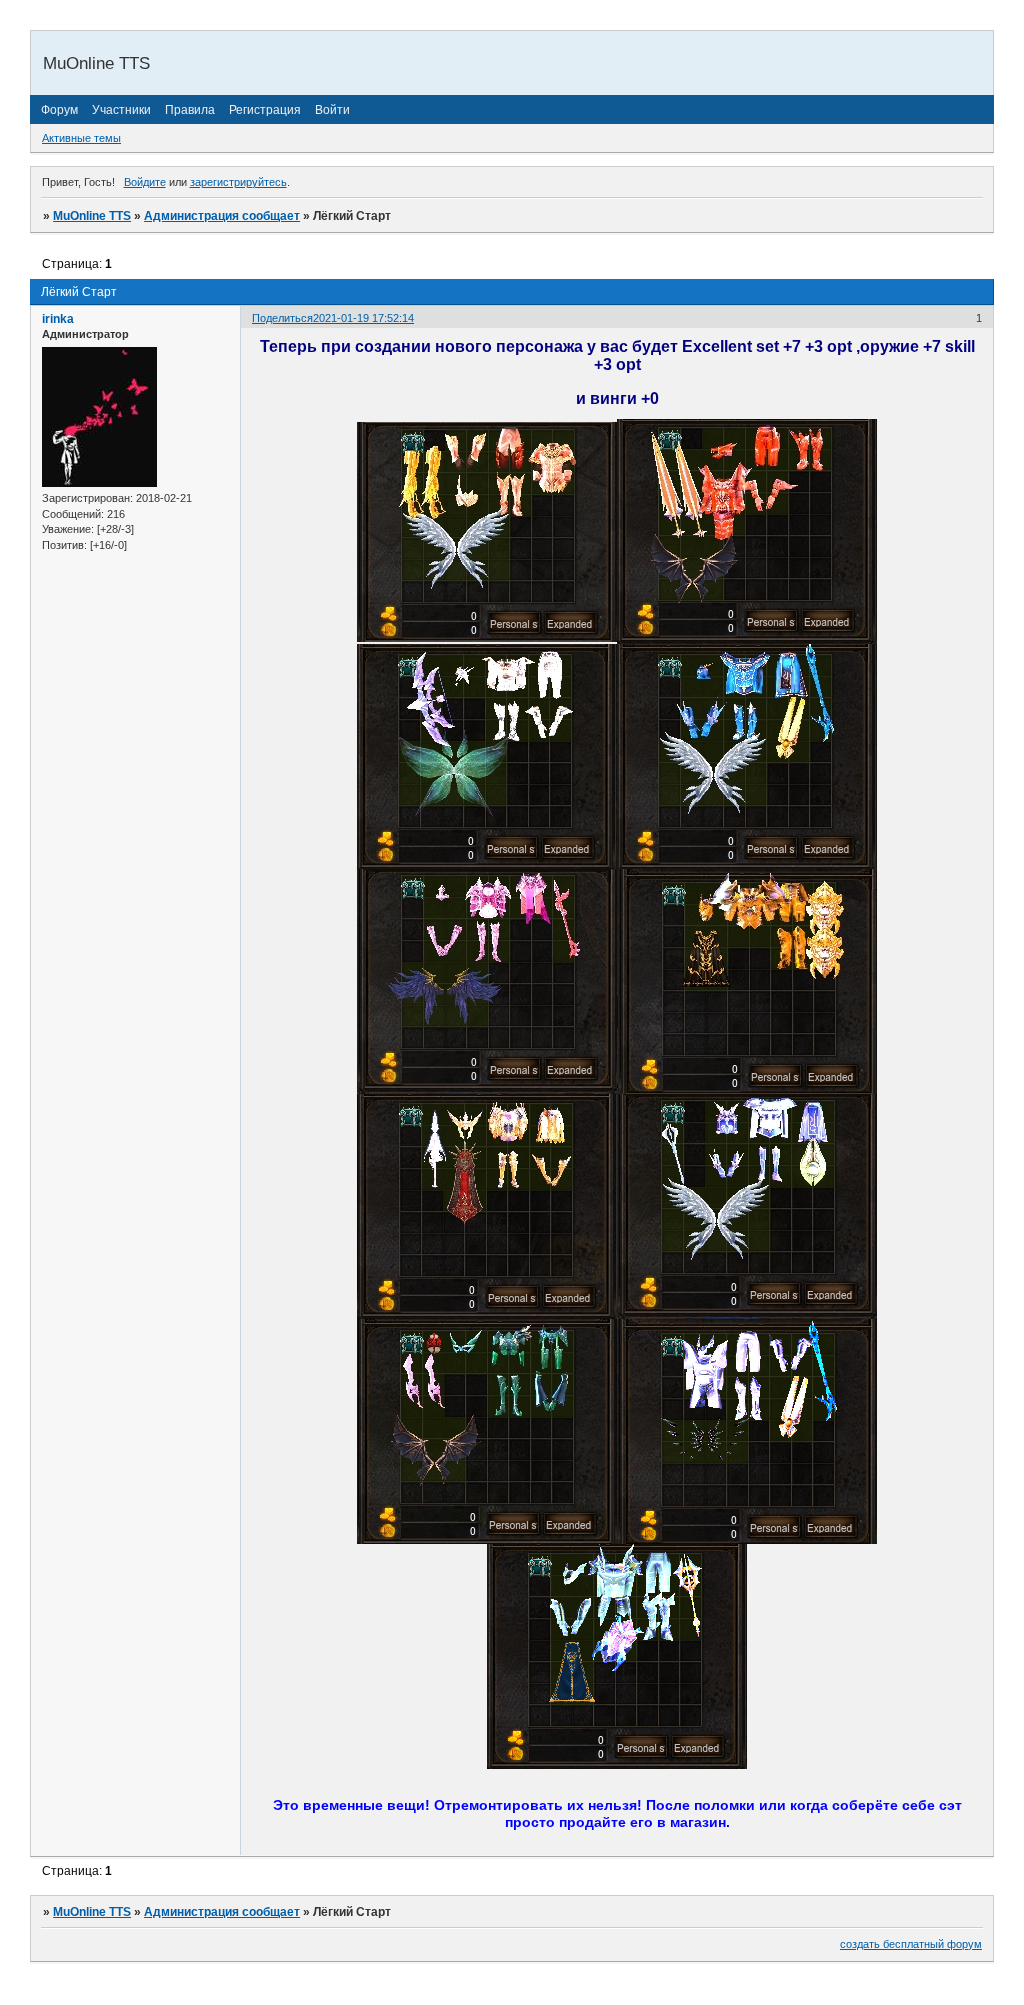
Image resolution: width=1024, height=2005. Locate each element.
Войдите (145, 182)
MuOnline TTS (92, 216)
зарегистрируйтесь (238, 182)
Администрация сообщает (222, 216)
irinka (58, 319)
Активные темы (81, 138)
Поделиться (282, 318)
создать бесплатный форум (911, 1944)
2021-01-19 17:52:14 (363, 318)
